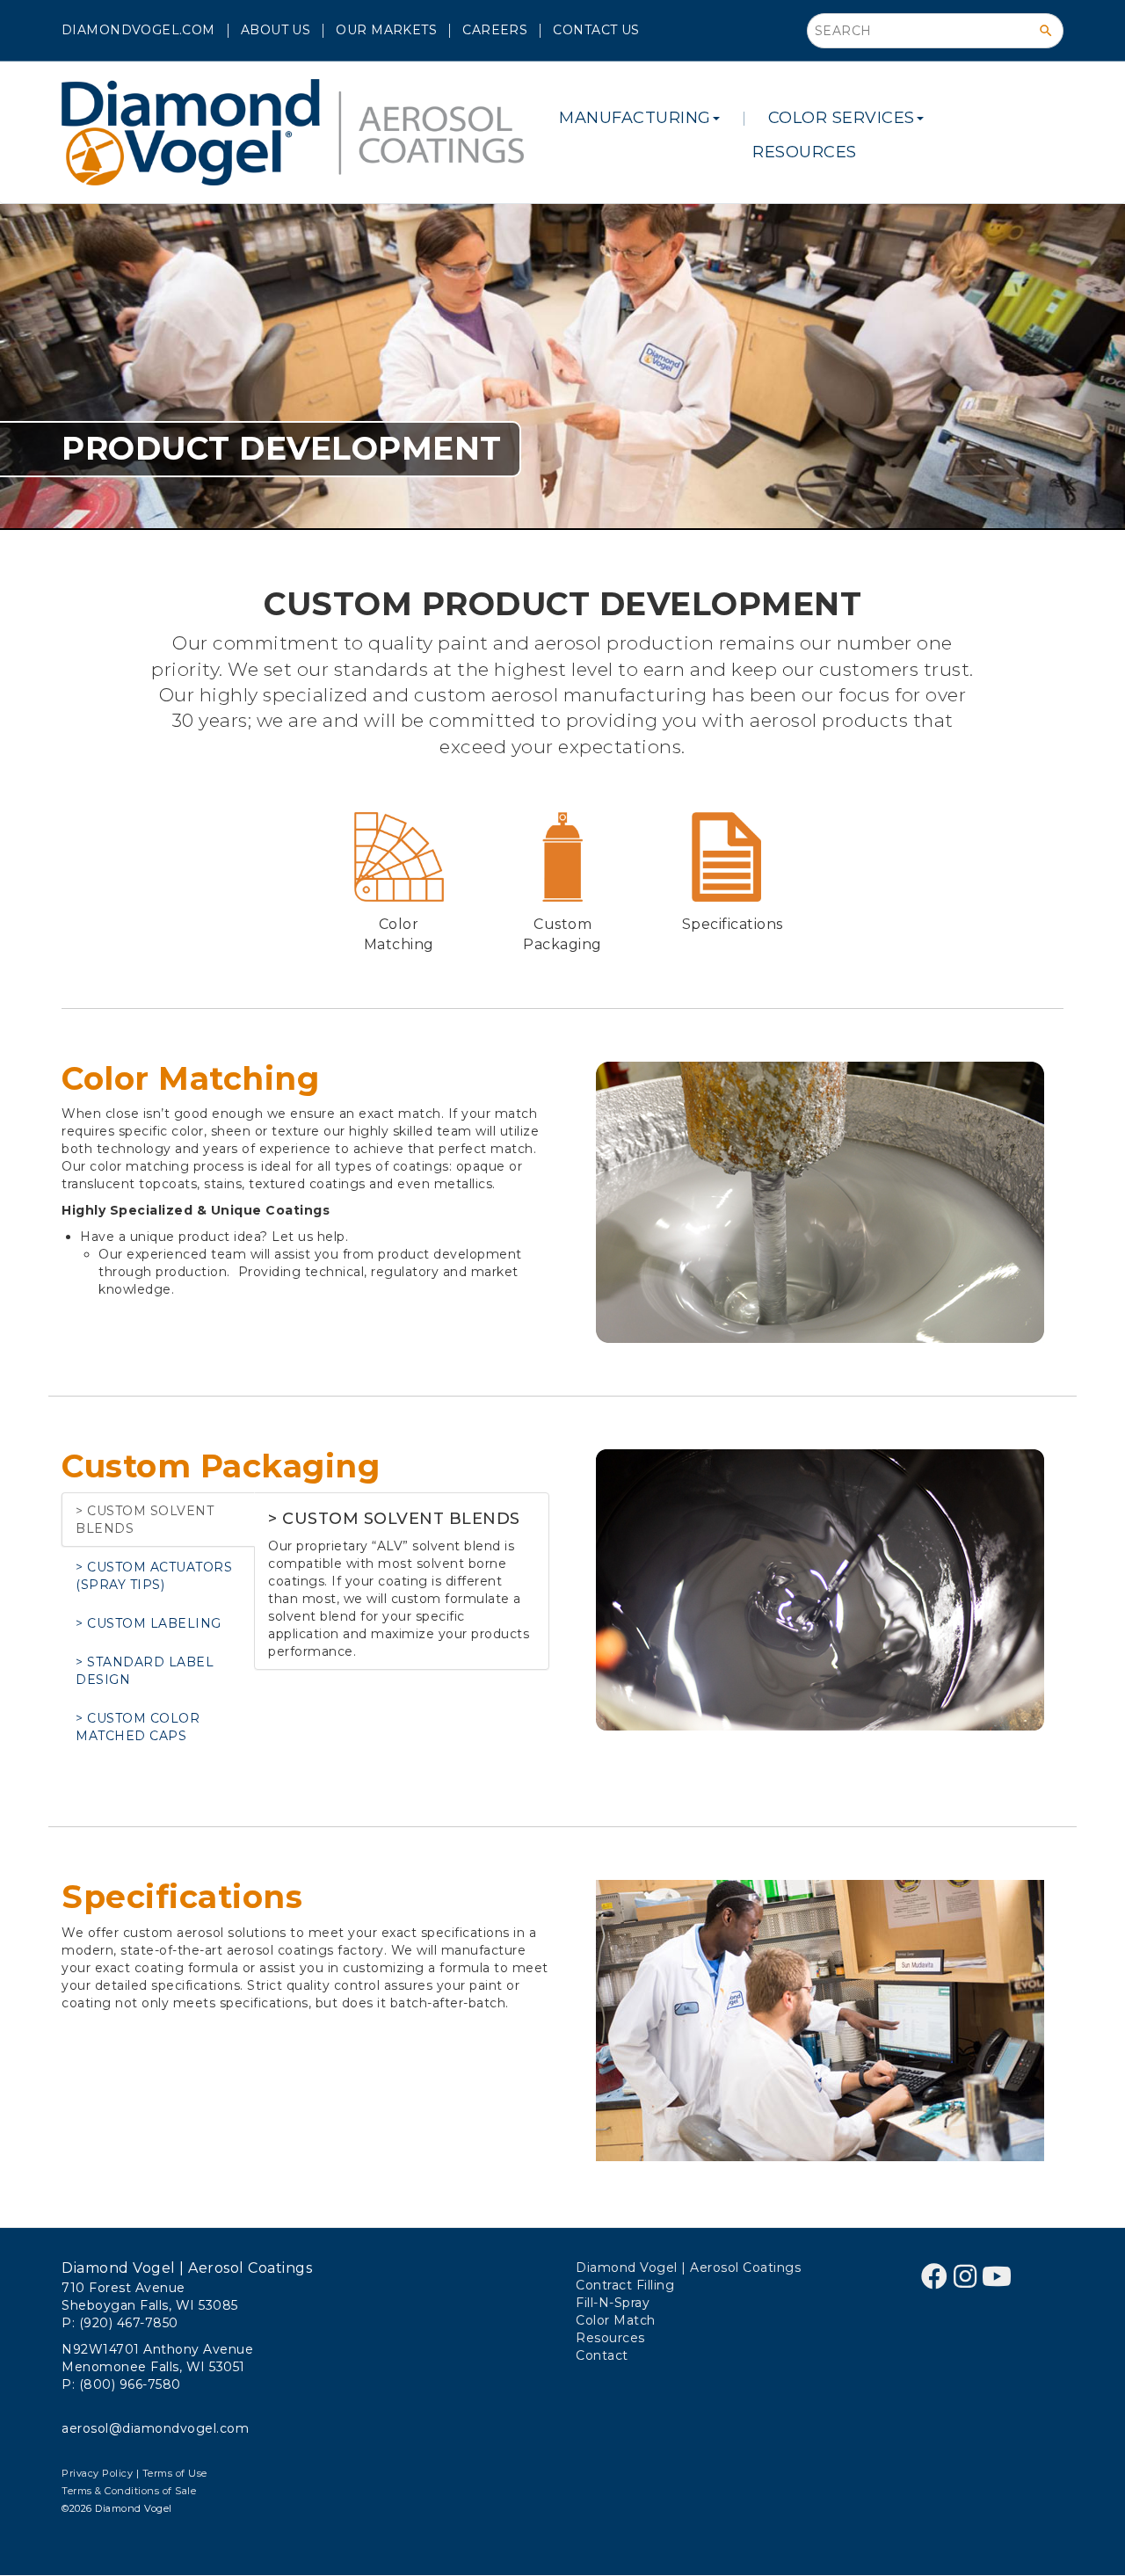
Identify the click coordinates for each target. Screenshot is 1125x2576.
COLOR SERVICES (842, 118)
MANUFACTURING (635, 118)
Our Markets (386, 30)
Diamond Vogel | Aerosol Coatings (688, 2268)
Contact (602, 2355)
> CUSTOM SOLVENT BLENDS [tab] (145, 1520)
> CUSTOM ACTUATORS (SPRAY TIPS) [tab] (154, 1576)
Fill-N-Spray (613, 2303)
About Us (276, 30)
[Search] (1046, 31)
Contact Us (596, 30)
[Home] (299, 132)
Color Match (616, 2320)
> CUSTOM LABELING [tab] (149, 1623)
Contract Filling (625, 2285)
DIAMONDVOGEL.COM (138, 30)
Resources (805, 152)
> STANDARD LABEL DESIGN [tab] (145, 1671)
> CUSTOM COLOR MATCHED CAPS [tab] (138, 1727)
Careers (495, 30)
